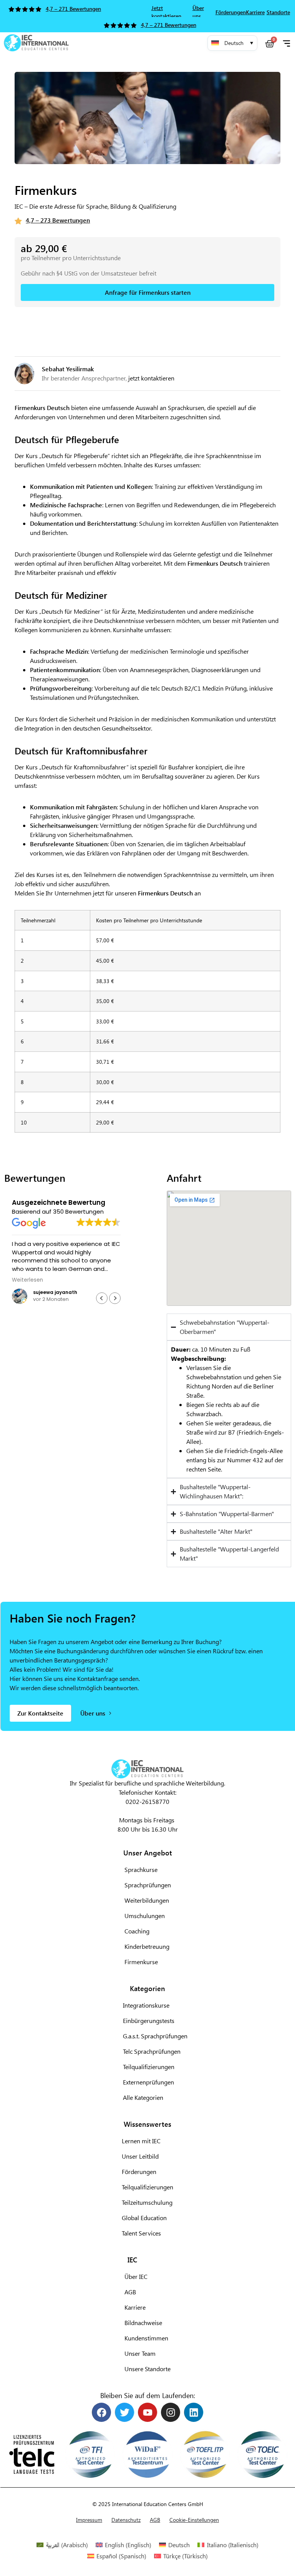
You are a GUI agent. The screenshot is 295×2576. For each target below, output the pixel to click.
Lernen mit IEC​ (141, 2141)
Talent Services (141, 2233)
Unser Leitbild (140, 2156)
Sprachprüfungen (148, 1885)
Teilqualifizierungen (147, 2187)
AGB (130, 2292)
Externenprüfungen (148, 2082)
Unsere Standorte (147, 2369)
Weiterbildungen (147, 1900)
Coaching (137, 1931)
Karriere (135, 2307)
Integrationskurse (146, 2005)
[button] (232, 43)
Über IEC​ (136, 2276)
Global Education (144, 2218)
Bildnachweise (143, 2323)
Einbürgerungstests (149, 2020)
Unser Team (140, 2353)
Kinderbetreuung (147, 1946)
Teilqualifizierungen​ (149, 2067)
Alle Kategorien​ (143, 2097)
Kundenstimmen (146, 2338)
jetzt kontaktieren (151, 378)
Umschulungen (145, 1916)
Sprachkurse (141, 1869)
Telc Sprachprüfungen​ (152, 2051)
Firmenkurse (141, 1962)
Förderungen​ (139, 2172)
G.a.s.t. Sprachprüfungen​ (155, 2036)
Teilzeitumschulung (147, 2202)
